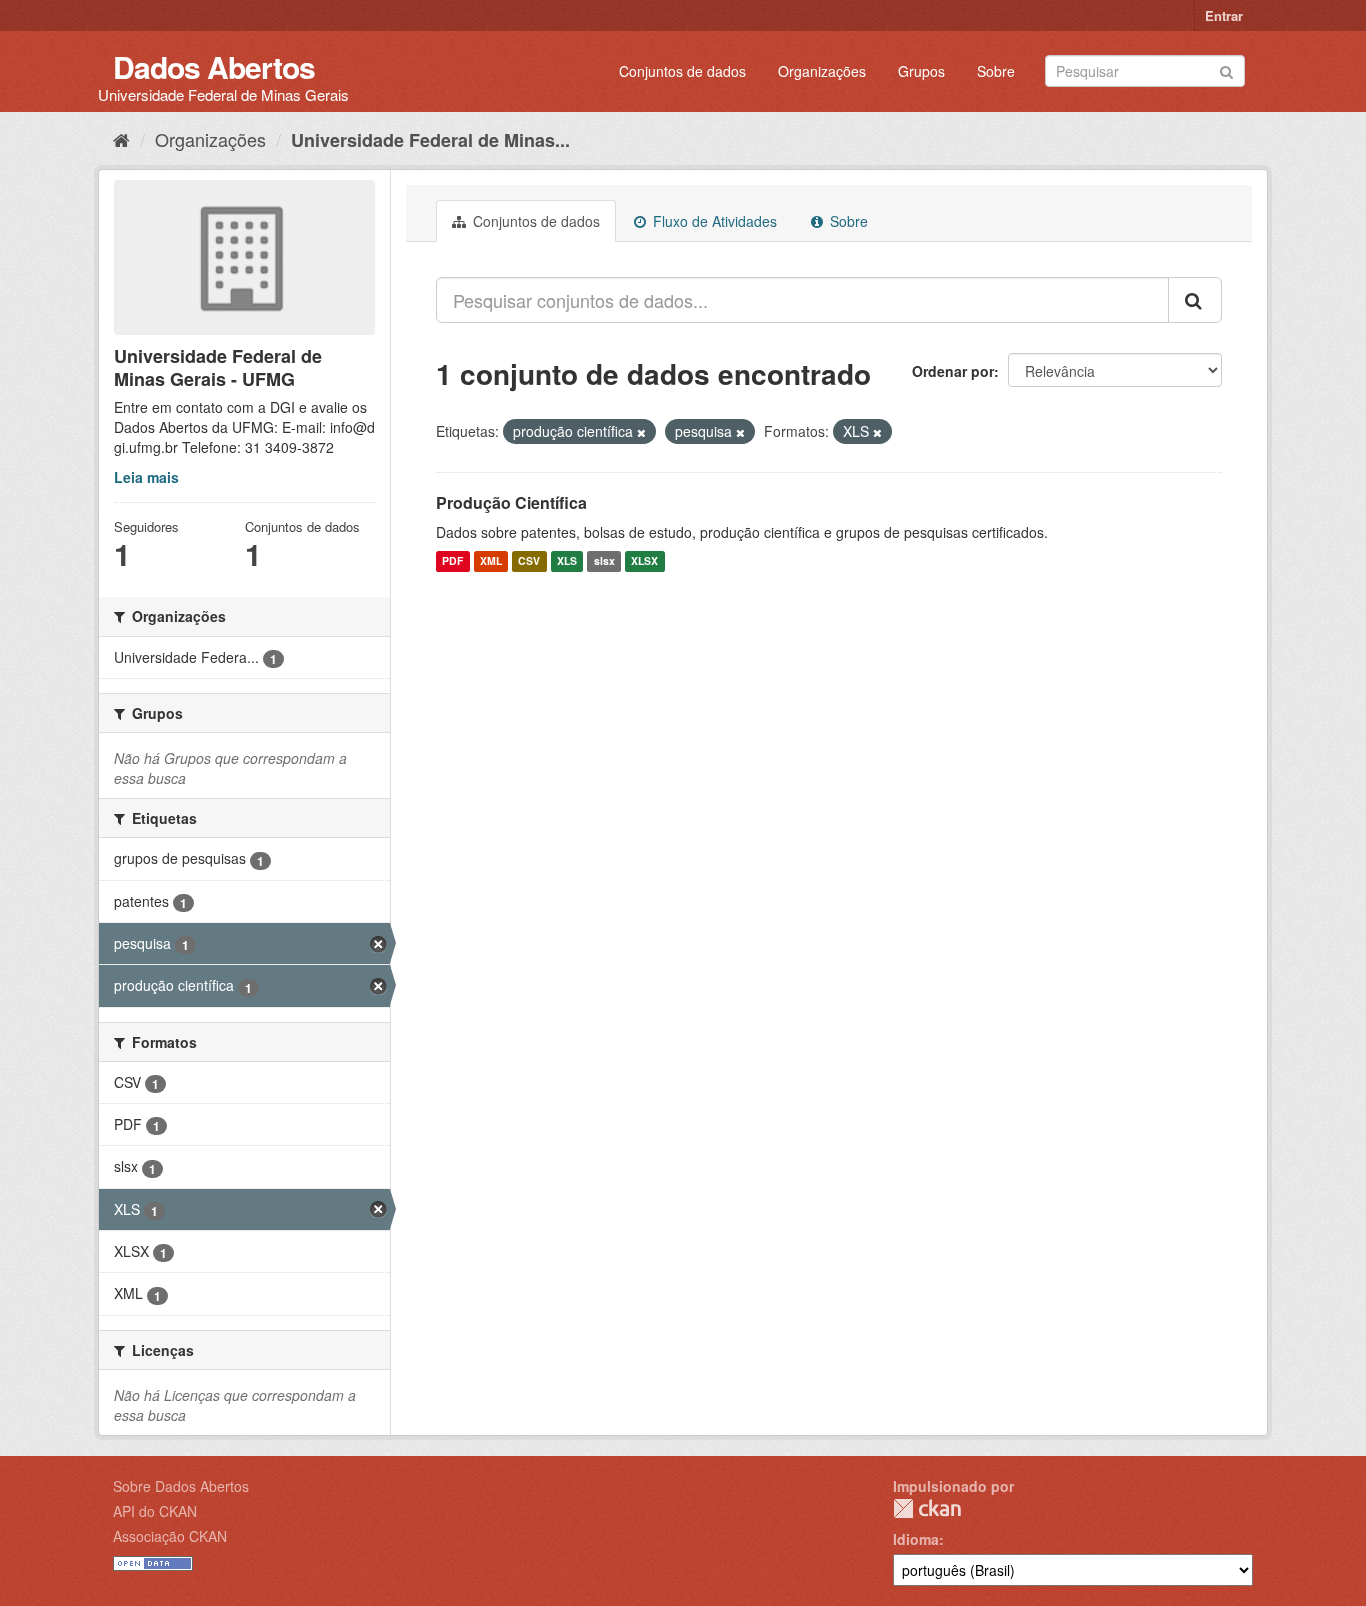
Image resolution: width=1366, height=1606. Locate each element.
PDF (452, 561)
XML (491, 561)
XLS (567, 561)
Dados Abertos (214, 66)
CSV (529, 561)
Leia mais (146, 477)
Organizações (822, 71)
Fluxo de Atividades (713, 221)
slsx (604, 561)
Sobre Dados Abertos (181, 1486)
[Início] (121, 139)
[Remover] (641, 432)
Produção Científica (511, 502)
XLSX (644, 561)
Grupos (921, 71)
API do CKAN (155, 1511)
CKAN (927, 1508)
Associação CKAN (170, 1536)
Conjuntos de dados (682, 71)
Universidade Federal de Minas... (430, 140)
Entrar (1224, 15)
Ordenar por (953, 371)
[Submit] (1226, 69)
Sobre (996, 71)
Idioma (916, 1539)
